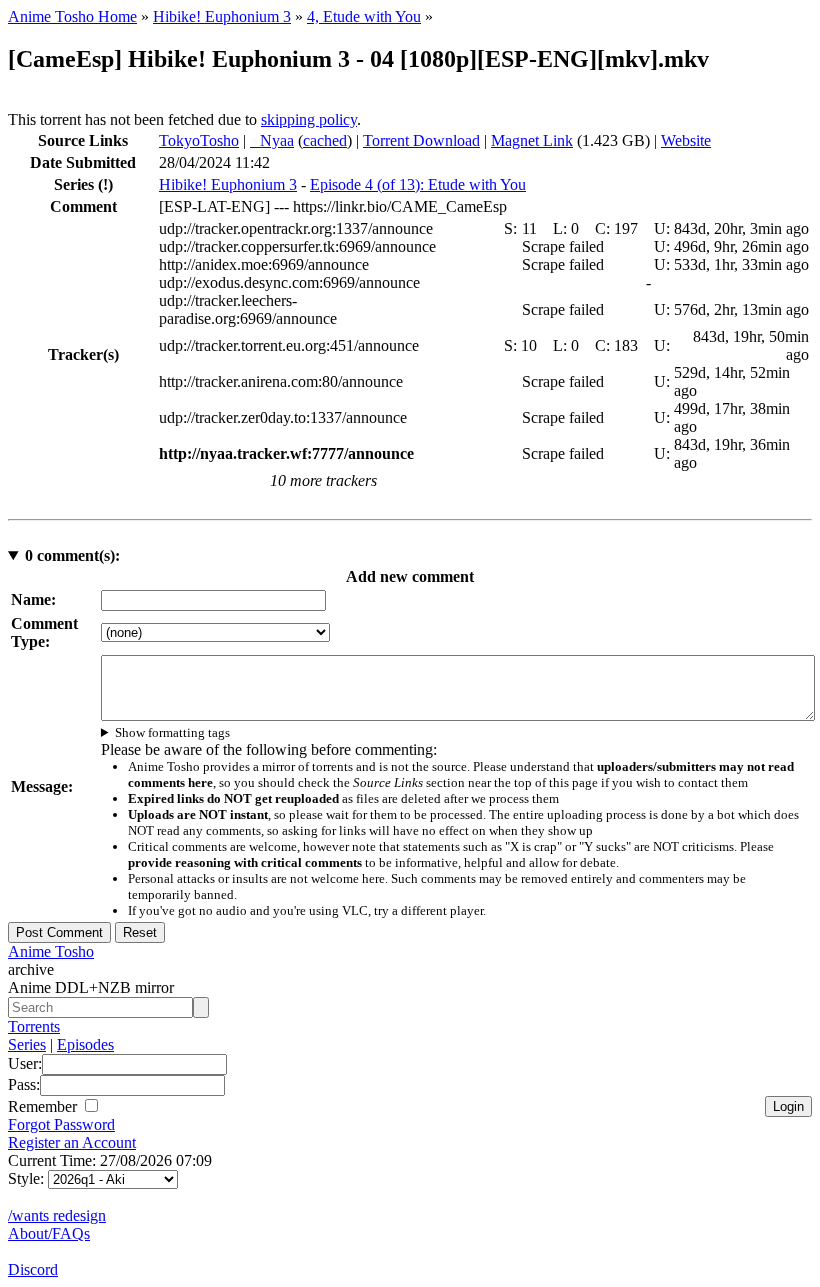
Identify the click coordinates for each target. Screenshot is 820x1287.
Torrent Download (421, 140)
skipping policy (309, 119)
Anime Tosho (51, 951)
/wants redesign (57, 1215)
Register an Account (72, 1142)
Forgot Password (61, 1124)
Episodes (85, 1044)
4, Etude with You (364, 16)
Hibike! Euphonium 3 (222, 16)
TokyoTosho (199, 140)
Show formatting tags (172, 732)
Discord (33, 1269)
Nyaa (272, 140)
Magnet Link (532, 140)
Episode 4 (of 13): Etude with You (418, 184)
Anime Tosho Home (72, 16)
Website (686, 140)
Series (27, 1044)
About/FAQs (49, 1233)
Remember (44, 1106)
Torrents (34, 1026)
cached (325, 140)
